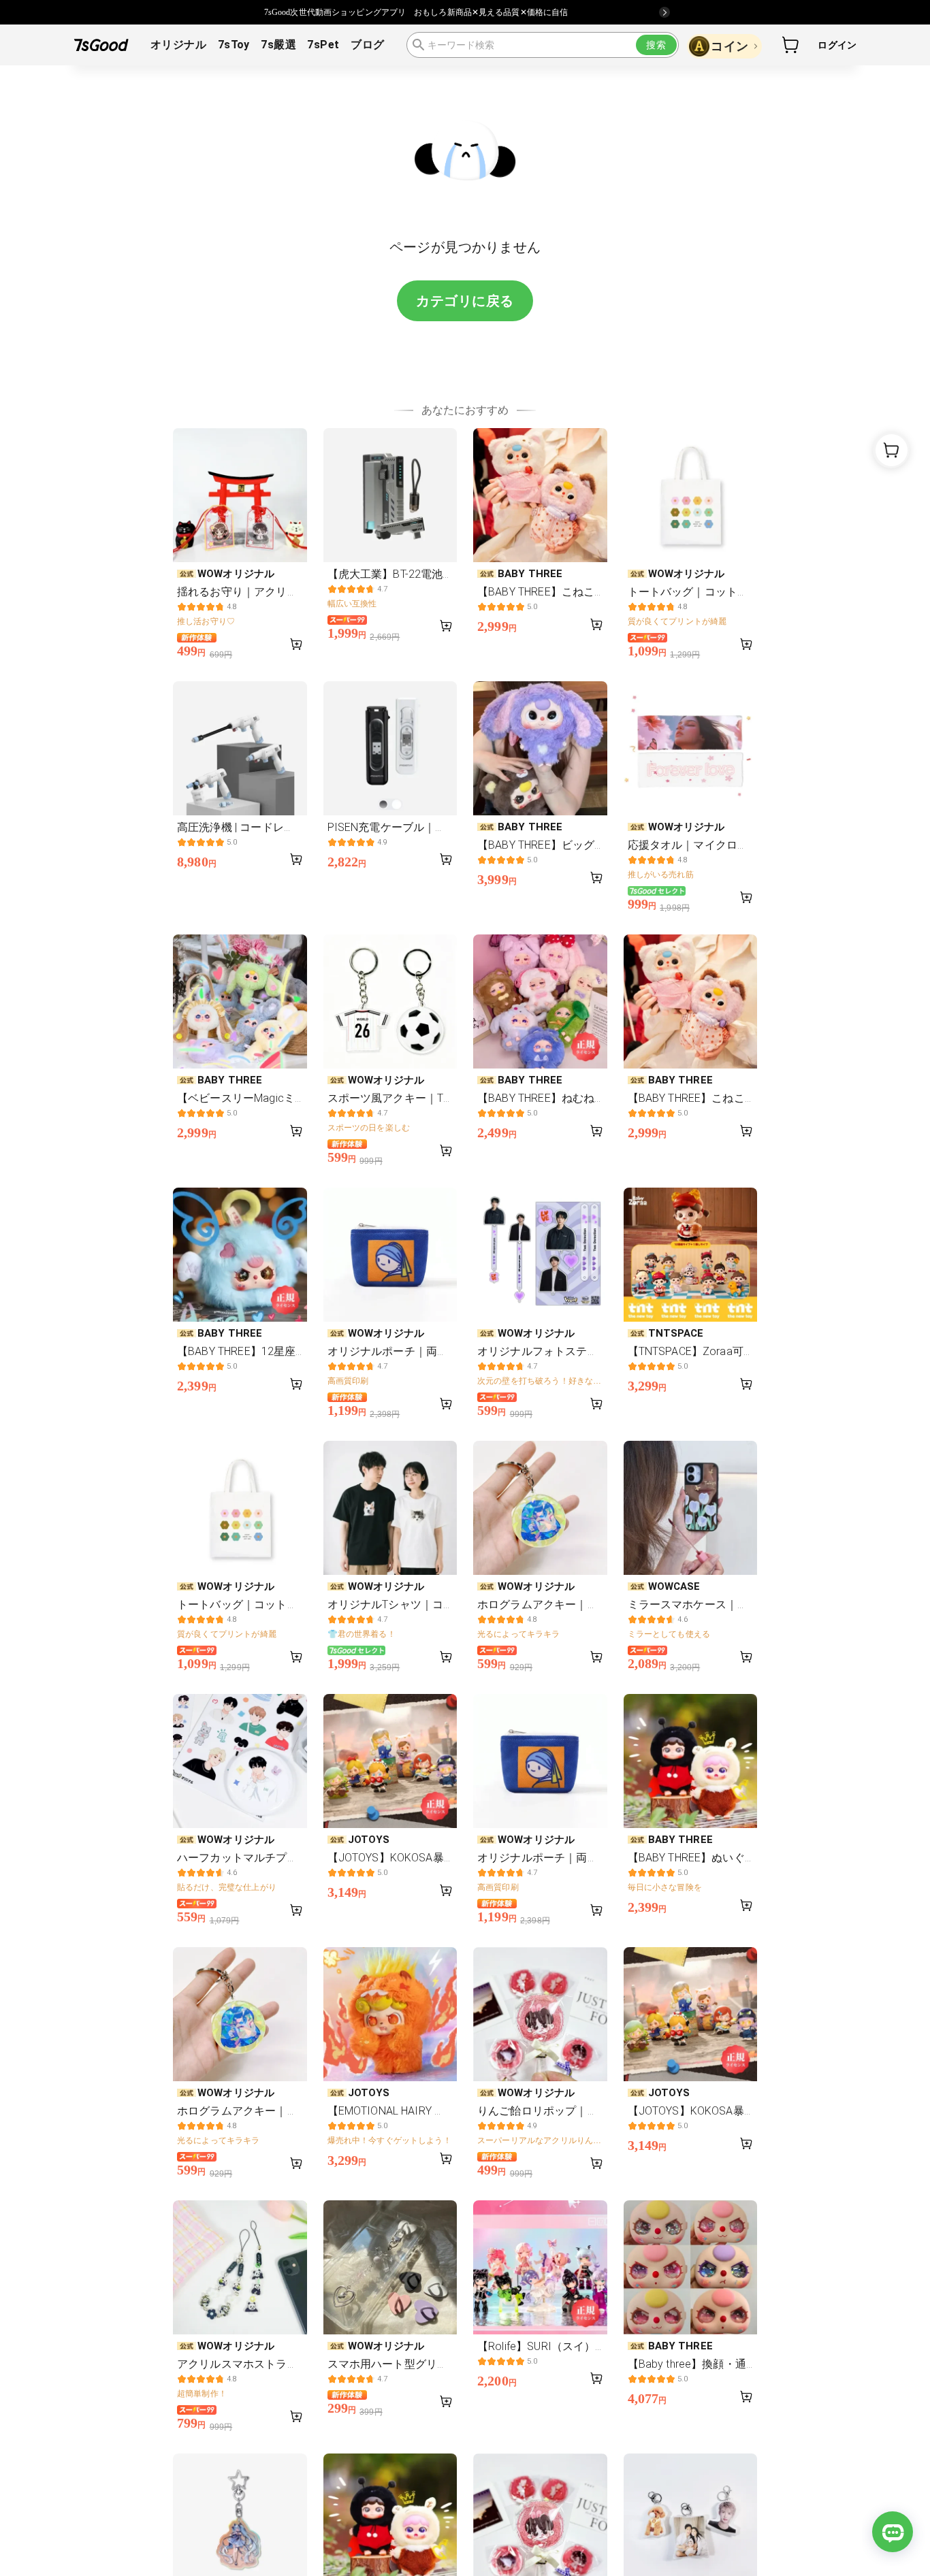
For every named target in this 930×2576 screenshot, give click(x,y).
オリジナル (178, 45)
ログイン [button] (837, 45)
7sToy (234, 45)
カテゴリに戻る (465, 301)
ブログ (367, 45)
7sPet (323, 45)
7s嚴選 (278, 45)
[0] (791, 45)
